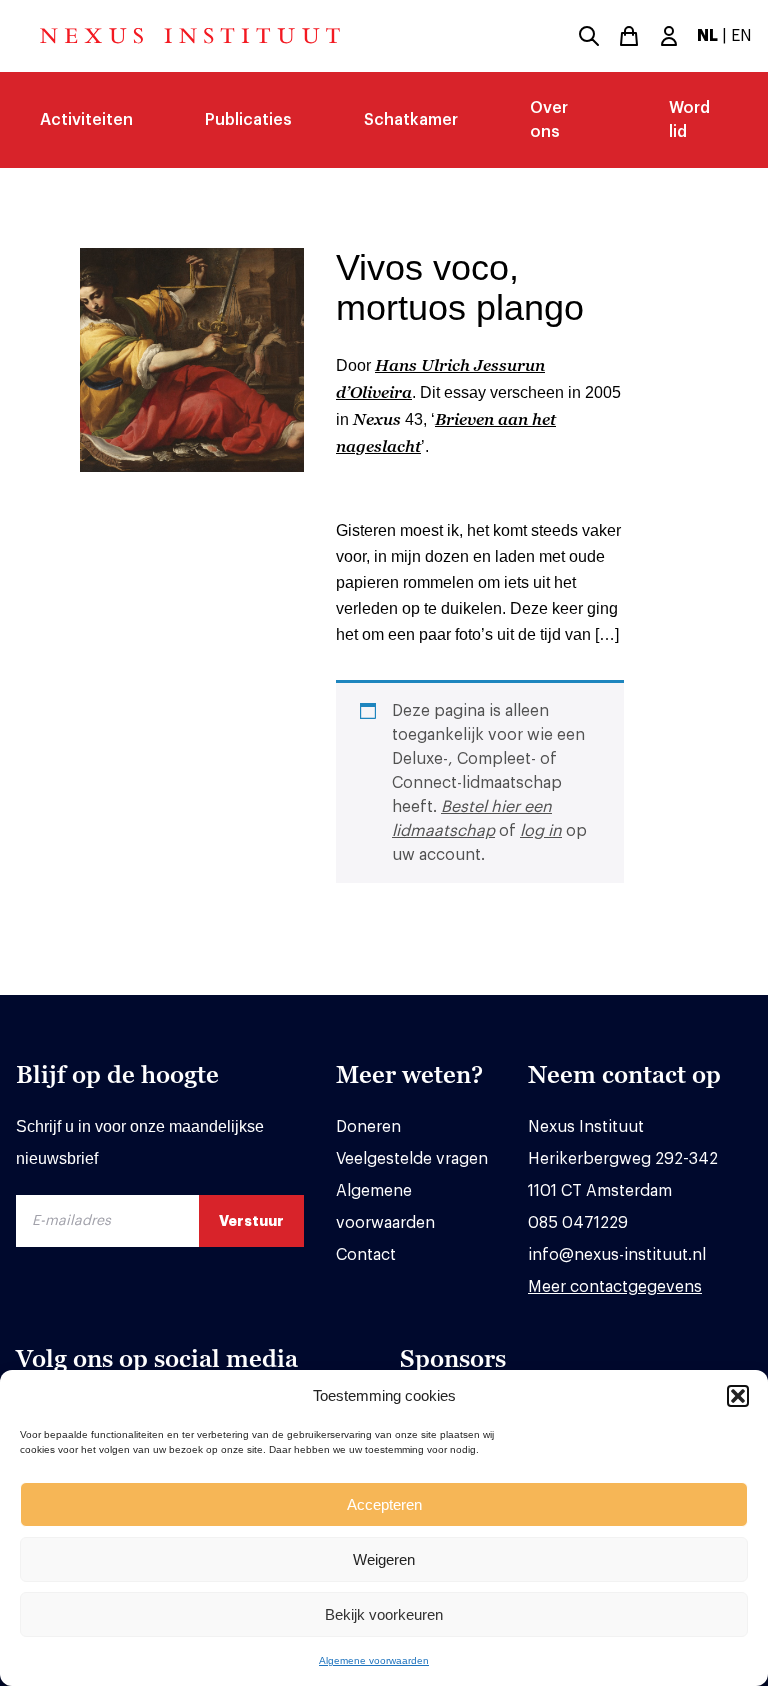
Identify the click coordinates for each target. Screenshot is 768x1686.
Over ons (549, 120)
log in (541, 831)
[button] (738, 1396)
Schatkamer (411, 120)
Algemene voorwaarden (374, 1660)
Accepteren (384, 1504)
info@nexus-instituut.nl (617, 1255)
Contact (366, 1255)
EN (741, 36)
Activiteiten (86, 120)
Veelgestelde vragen (412, 1159)
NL (707, 36)
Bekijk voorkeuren (384, 1614)
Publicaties (248, 120)
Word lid (689, 120)
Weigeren (384, 1559)
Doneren (368, 1127)
